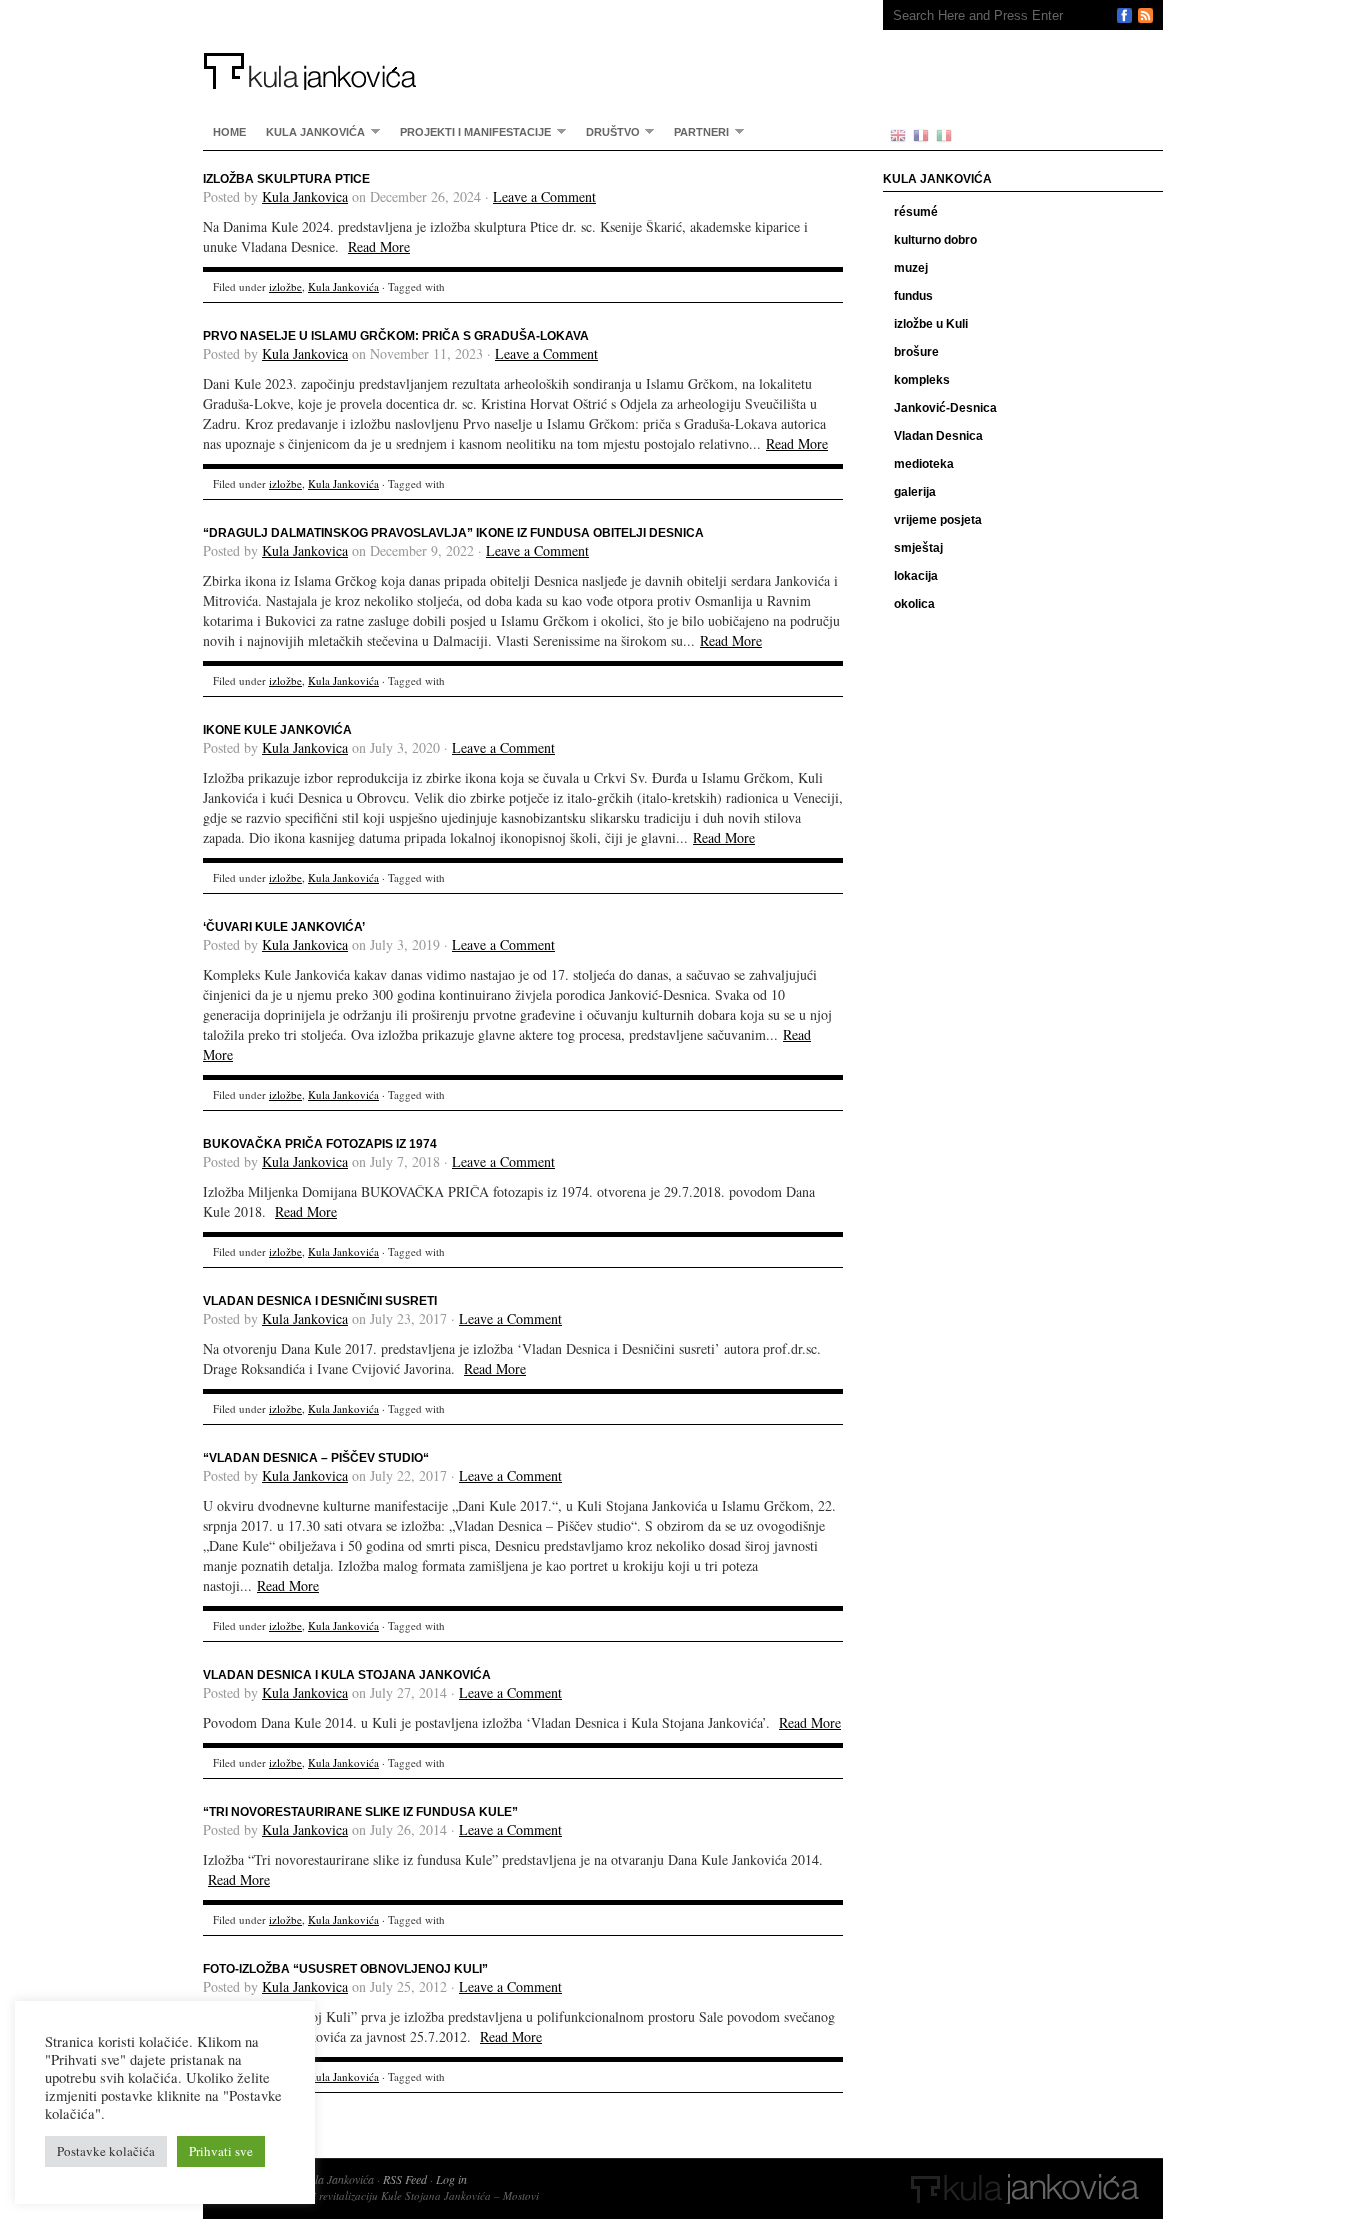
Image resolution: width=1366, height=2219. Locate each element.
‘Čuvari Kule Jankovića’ (284, 927)
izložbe (285, 286)
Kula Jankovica (305, 196)
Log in (451, 2179)
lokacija (916, 576)
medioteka (924, 464)
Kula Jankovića (523, 45)
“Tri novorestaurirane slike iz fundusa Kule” (360, 1812)
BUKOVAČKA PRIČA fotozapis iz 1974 (320, 1144)
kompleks (922, 380)
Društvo (608, 131)
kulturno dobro (935, 240)
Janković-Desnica (945, 408)
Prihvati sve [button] (221, 2151)
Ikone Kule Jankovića (277, 730)
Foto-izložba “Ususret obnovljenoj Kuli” (345, 1969)
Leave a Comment (544, 196)
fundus (913, 296)
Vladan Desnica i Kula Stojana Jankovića (347, 1675)
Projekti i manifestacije (470, 131)
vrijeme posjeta (938, 520)
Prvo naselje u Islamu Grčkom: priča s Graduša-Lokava (396, 336)
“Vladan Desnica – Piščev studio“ (316, 1458)
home (229, 132)
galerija (915, 492)
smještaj (918, 548)
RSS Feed (405, 2179)
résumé (916, 212)
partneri (696, 131)
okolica (914, 604)
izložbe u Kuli (931, 324)
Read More (379, 246)
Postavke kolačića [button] (106, 2151)
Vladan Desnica (938, 436)
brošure (916, 352)
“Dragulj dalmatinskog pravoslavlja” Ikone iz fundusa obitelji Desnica (453, 533)
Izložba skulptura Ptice (286, 179)
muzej (911, 268)
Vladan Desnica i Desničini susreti (320, 1301)
